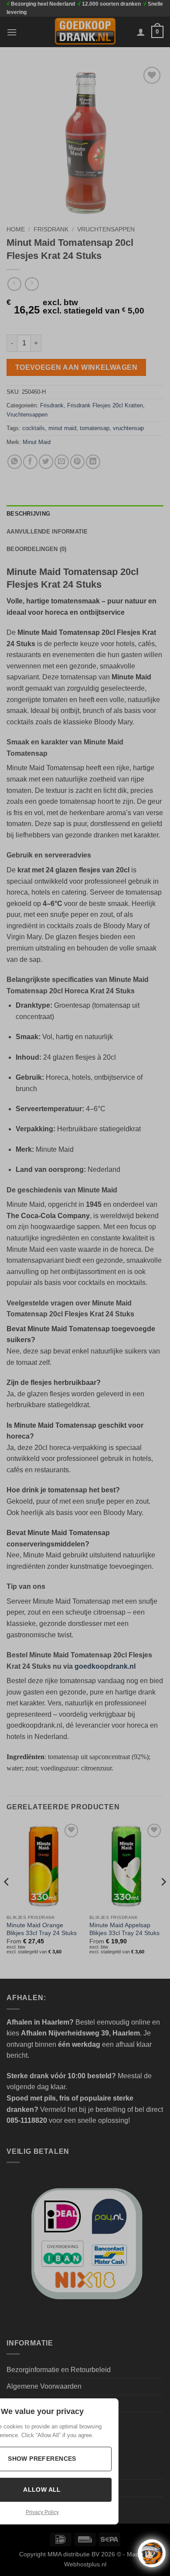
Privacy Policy (42, 2512)
